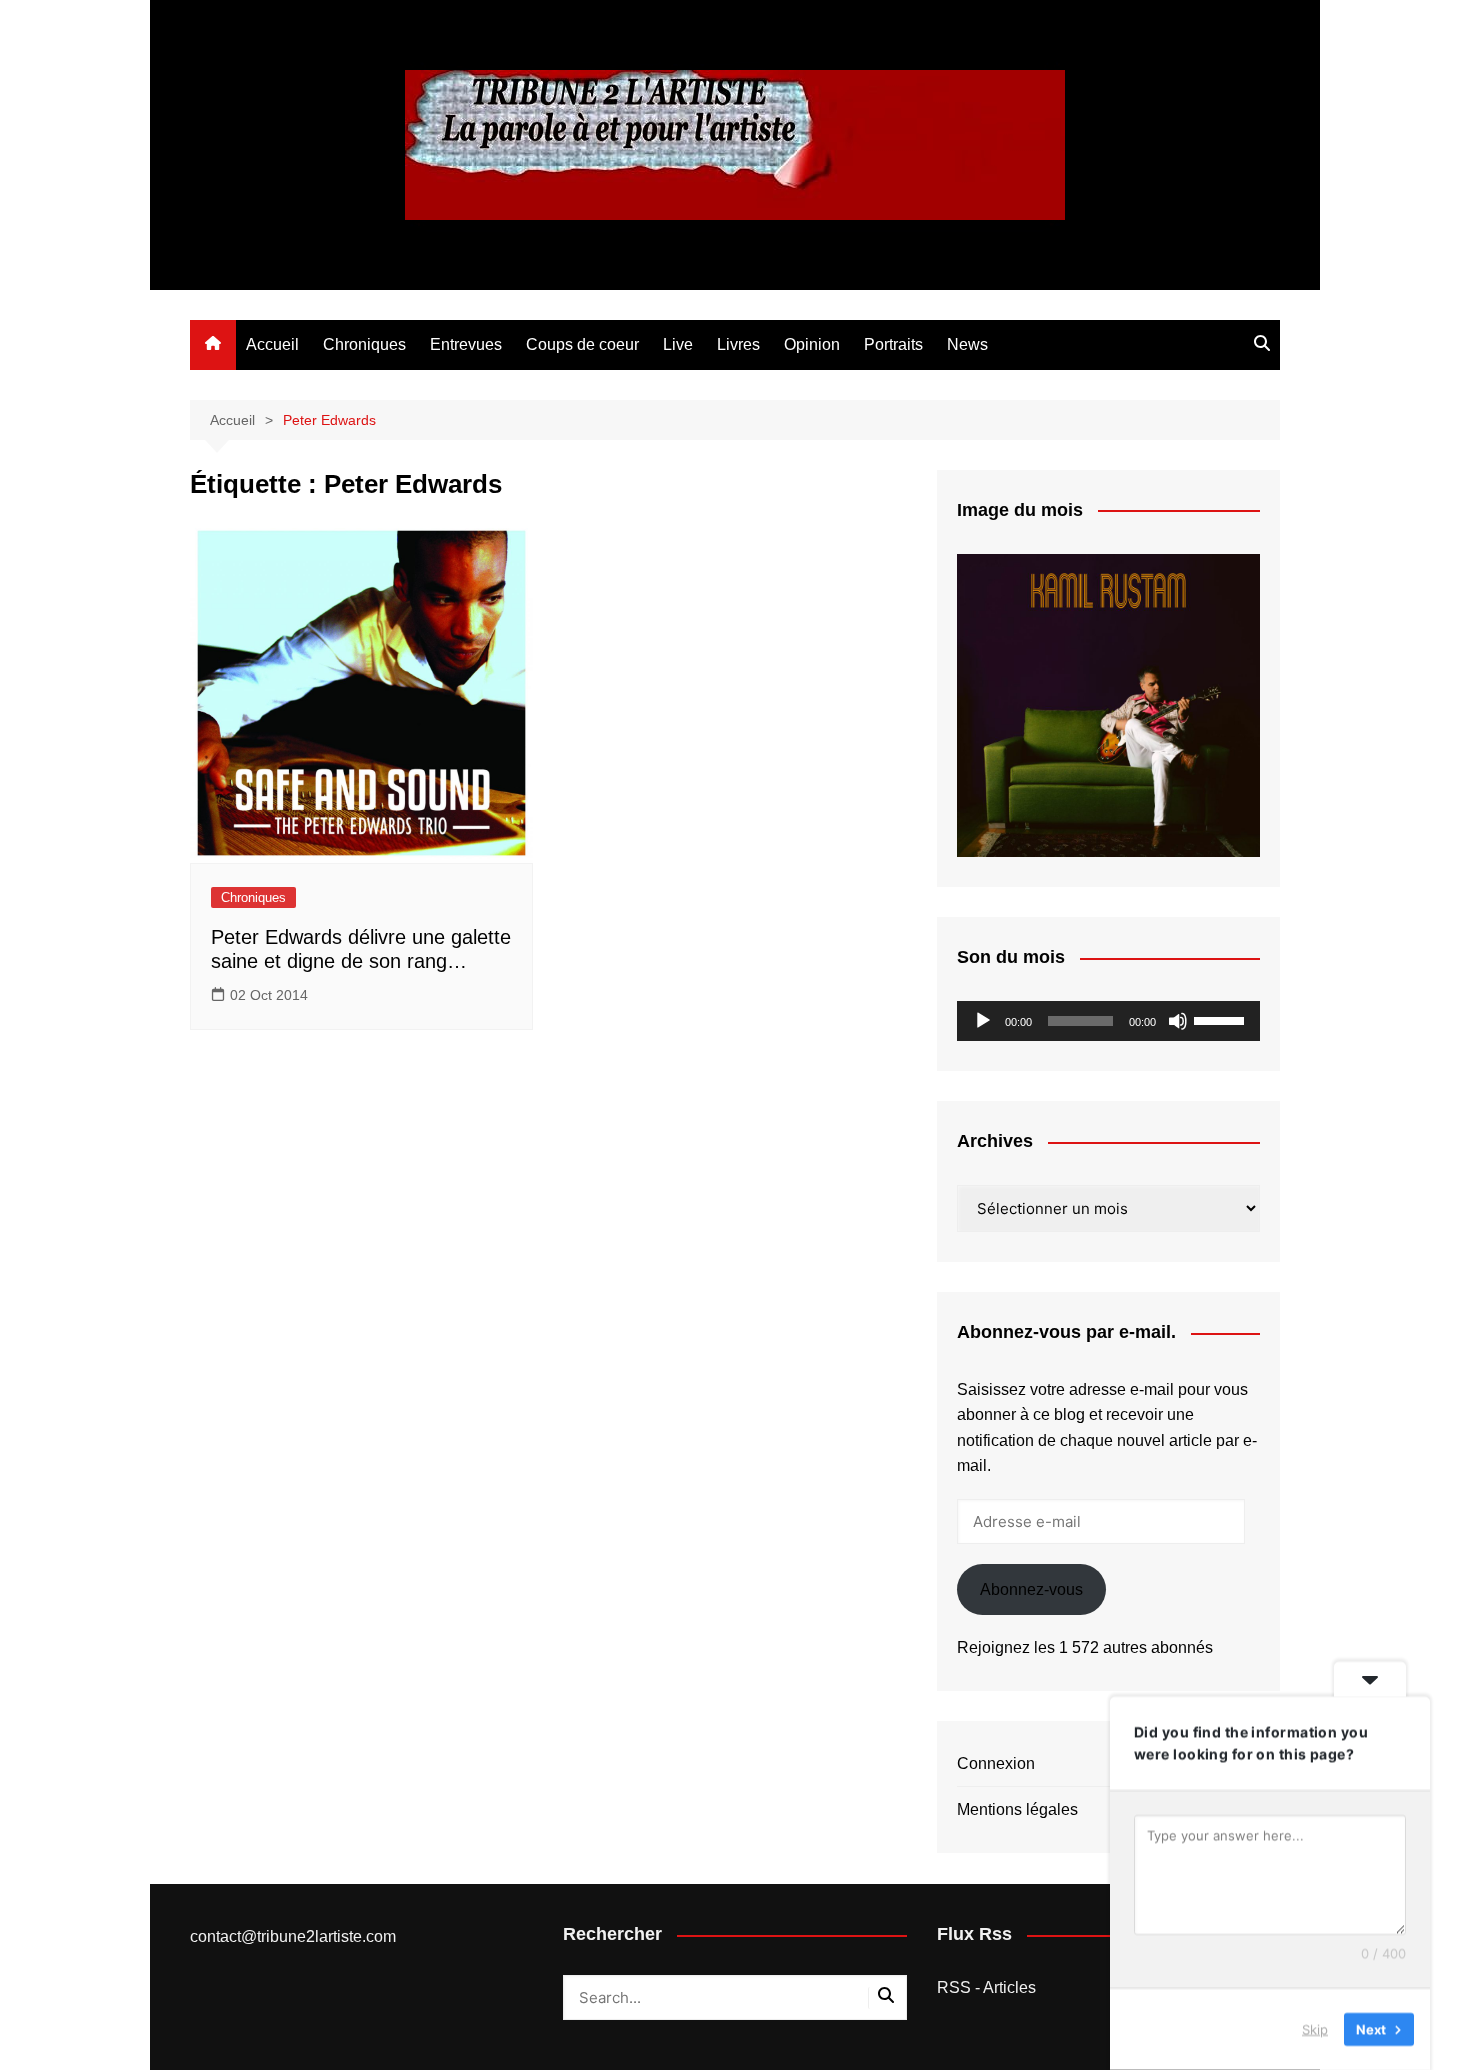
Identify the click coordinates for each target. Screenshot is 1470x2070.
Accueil (272, 344)
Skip (1315, 2029)
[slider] (1222, 1019)
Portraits (893, 344)
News (967, 344)
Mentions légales (1017, 1809)
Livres (738, 344)
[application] (1108, 1021)
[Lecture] (983, 1021)
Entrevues (466, 344)
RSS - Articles (986, 1987)
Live (678, 344)
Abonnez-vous (1031, 1589)
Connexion (996, 1763)
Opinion (812, 344)
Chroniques (364, 344)
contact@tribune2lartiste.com (293, 1936)
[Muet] (1178, 1021)
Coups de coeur (582, 344)
